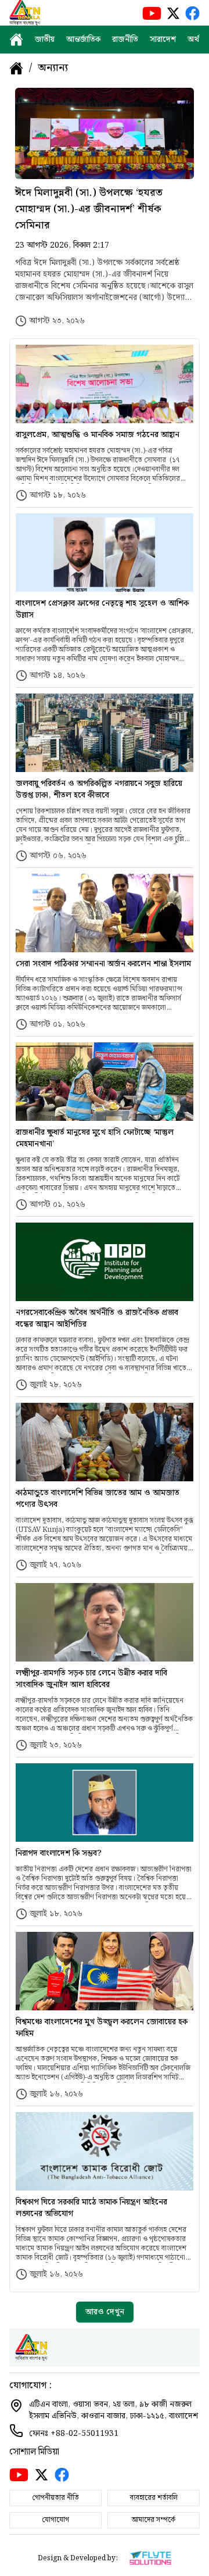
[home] (16, 40)
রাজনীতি (125, 40)
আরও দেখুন (105, 2312)
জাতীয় (45, 40)
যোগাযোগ (55, 2520)
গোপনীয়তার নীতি (55, 2498)
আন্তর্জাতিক (83, 40)
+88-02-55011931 (84, 2434)
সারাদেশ (163, 40)
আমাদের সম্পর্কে (154, 2520)
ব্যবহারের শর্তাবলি (154, 2498)
